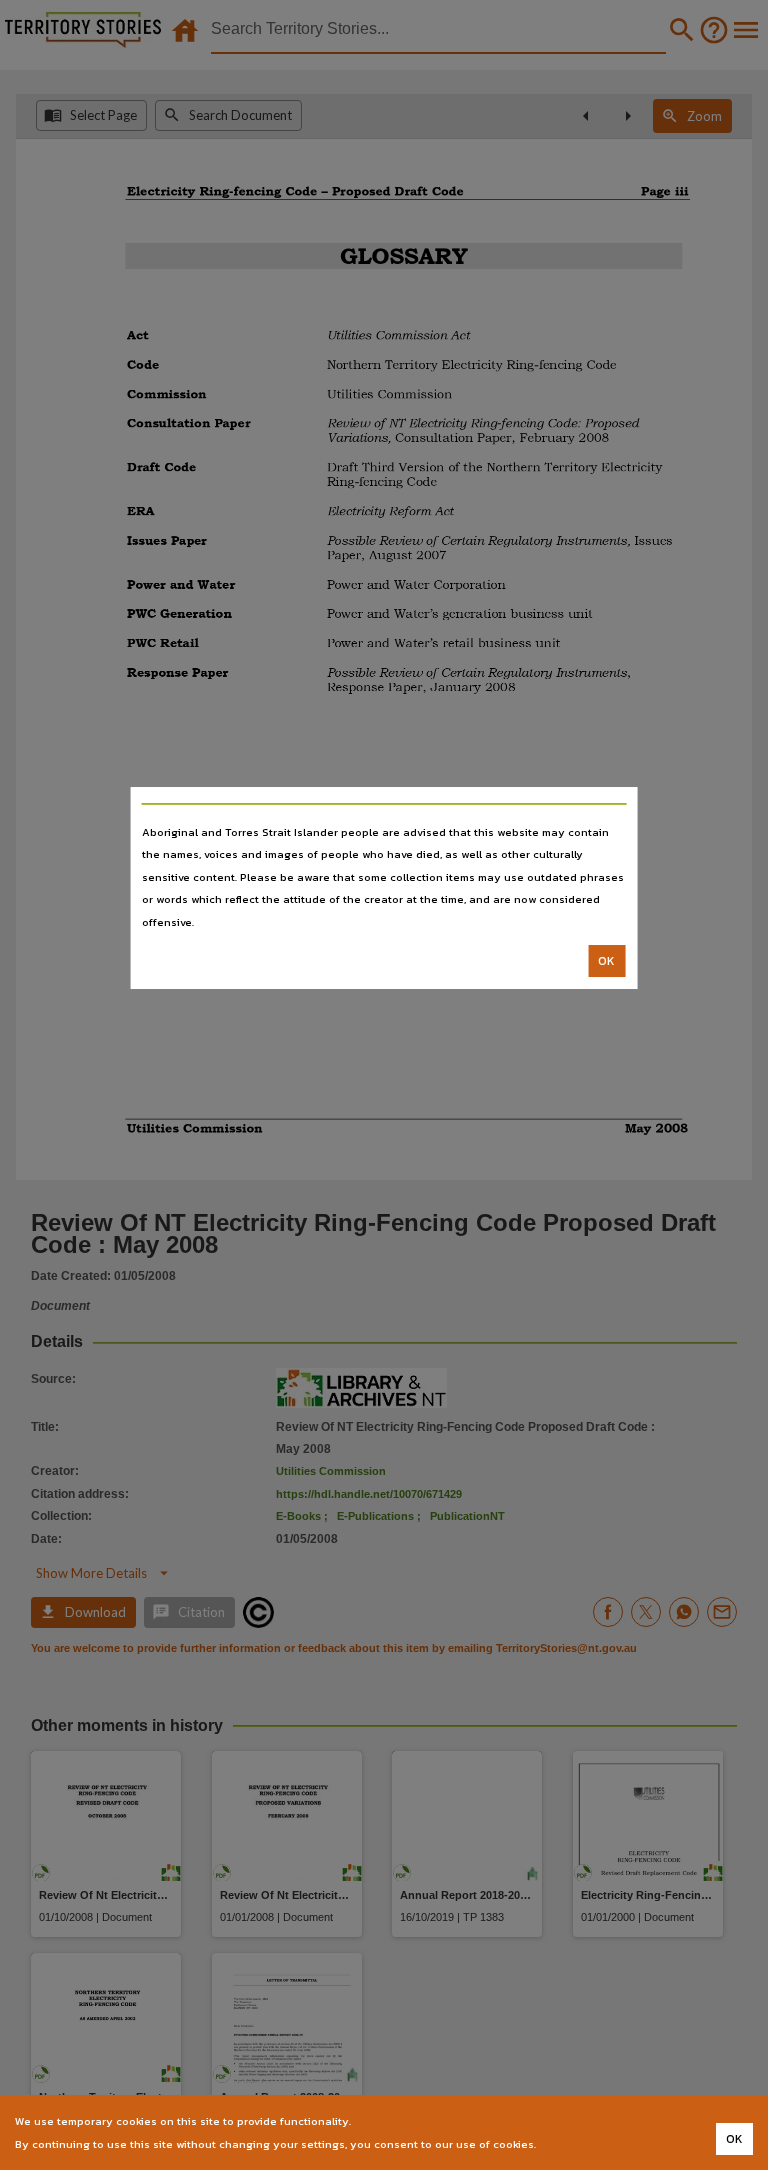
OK (606, 961)
